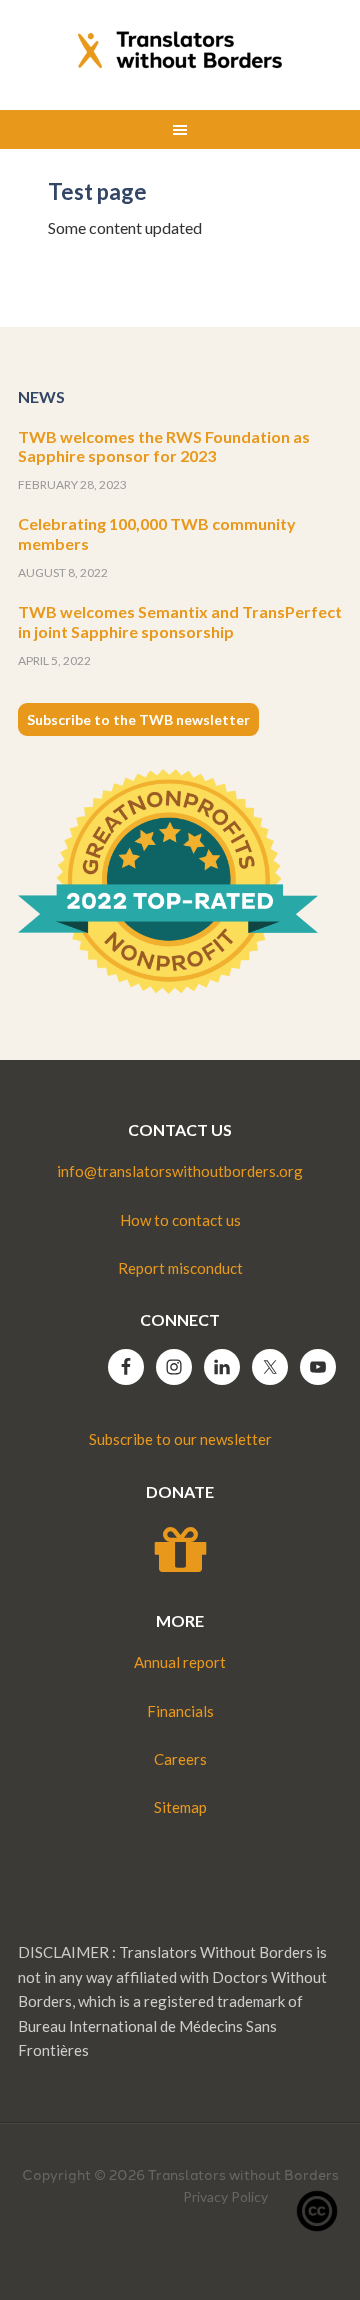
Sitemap (180, 1807)
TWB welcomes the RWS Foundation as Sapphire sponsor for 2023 (164, 446)
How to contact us (180, 1220)
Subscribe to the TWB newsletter (138, 719)
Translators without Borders (180, 50)
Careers (180, 1759)
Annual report (180, 1662)
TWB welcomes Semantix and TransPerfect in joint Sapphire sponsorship (180, 621)
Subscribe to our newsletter (180, 1439)
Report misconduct (180, 1268)
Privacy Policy (225, 2196)
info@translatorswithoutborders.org (180, 1171)
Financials (180, 1711)
